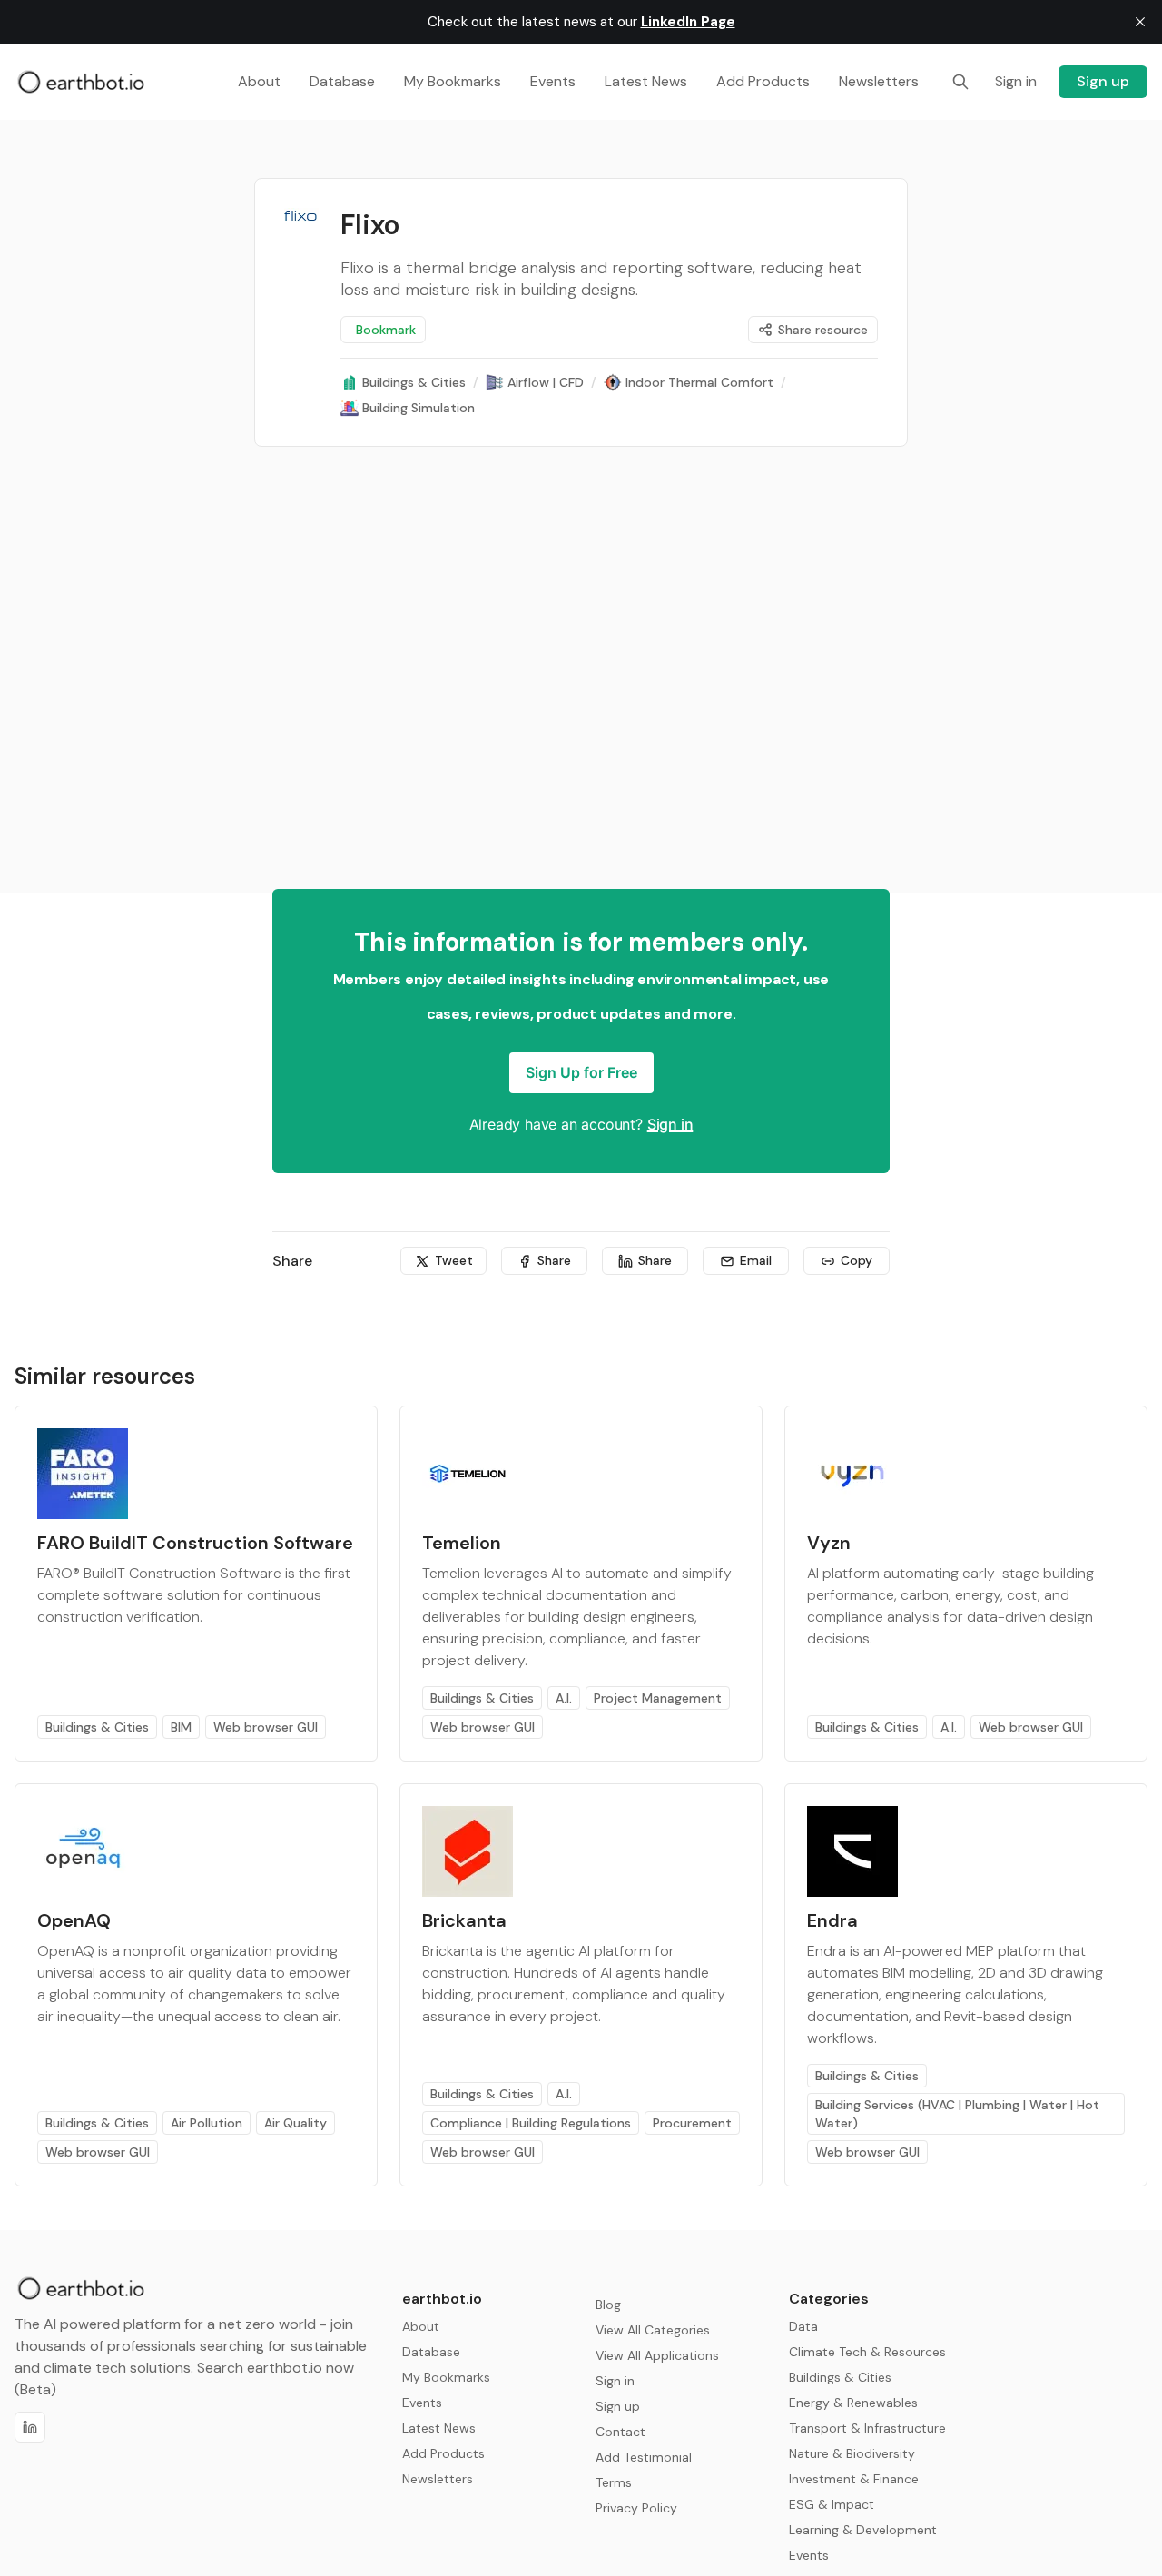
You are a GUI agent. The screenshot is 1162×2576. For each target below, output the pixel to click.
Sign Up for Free (581, 1072)
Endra (832, 1920)
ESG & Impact (832, 2504)
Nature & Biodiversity (852, 2453)
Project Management (658, 1698)
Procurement (692, 2123)
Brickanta (464, 1920)
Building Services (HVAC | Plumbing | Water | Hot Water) (957, 2114)
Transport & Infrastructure (867, 2428)
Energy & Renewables (853, 2403)
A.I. (564, 1698)
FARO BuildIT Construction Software (195, 1543)
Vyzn (829, 1543)
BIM (181, 1727)
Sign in (670, 1124)
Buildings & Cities (97, 1727)
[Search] (960, 82)
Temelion (462, 1543)
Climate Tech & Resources (867, 2352)
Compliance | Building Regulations (531, 2123)
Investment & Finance (854, 2479)
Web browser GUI (266, 1727)
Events (809, 2555)
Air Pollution (207, 2123)
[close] (1140, 22)
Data (803, 2326)
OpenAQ (74, 1920)
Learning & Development (863, 2530)
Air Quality (295, 2123)
